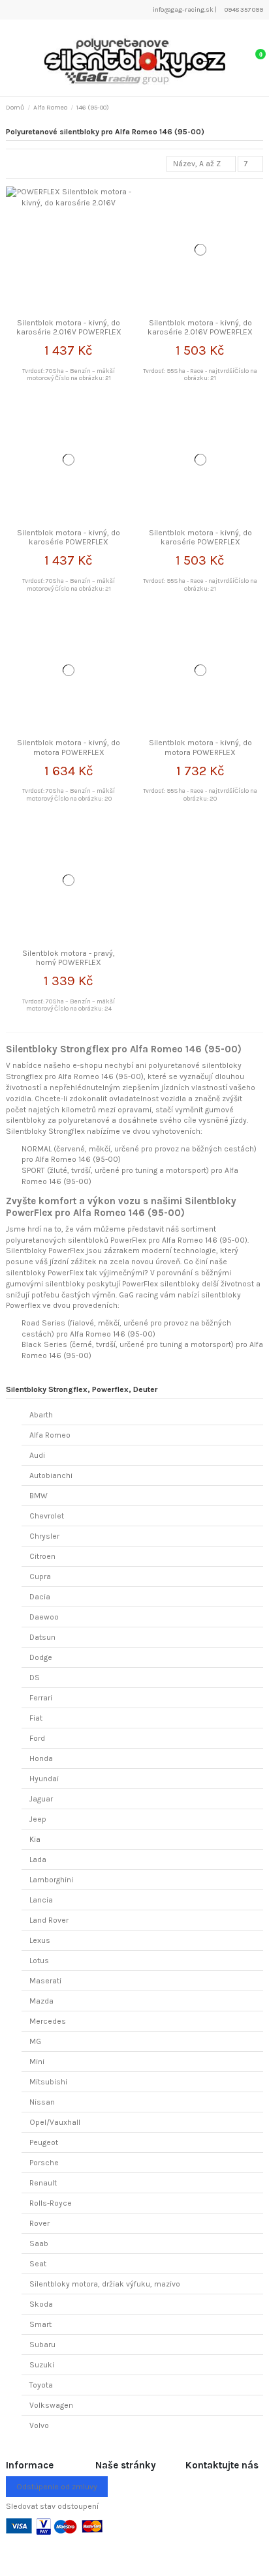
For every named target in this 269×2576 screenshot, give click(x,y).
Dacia (40, 1597)
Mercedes (48, 2021)
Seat (38, 2264)
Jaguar (41, 1799)
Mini (37, 2062)
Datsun (42, 1637)
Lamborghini (51, 1880)
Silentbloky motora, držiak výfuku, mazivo (105, 2284)
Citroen (42, 1556)
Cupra (40, 1577)
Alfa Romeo (50, 1435)
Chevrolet (47, 1516)
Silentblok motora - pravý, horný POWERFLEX (69, 958)
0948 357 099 (243, 10)
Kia (35, 1839)
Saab (39, 2243)
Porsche (44, 2163)
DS (35, 1678)
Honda (41, 1758)
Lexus (40, 1940)
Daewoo (44, 1617)
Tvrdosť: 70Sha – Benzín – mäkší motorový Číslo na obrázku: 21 (69, 375)
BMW (39, 1496)
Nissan (42, 2102)
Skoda (41, 2304)
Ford (37, 1738)
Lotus (39, 1961)
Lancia (41, 1900)
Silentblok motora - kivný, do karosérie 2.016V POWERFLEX (69, 327)
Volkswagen (51, 2405)
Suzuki (42, 2365)
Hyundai (44, 1779)
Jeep (38, 1819)
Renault (43, 2183)
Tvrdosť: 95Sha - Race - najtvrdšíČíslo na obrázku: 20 (200, 794)
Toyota (41, 2385)
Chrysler (44, 1536)
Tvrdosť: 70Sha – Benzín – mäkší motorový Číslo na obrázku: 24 (69, 1005)
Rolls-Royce (51, 2203)
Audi (37, 1455)
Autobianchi (51, 1475)
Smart (40, 2324)
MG (35, 2041)
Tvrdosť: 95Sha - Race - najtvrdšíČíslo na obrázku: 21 (200, 375)
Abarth (41, 1415)
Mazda (41, 2001)
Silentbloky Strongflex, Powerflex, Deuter (82, 1389)
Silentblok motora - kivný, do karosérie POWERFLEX (69, 537)
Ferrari (41, 1698)
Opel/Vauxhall (55, 2122)
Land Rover (49, 1920)
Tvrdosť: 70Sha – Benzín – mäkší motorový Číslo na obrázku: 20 (69, 794)
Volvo (39, 2425)
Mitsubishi (48, 2082)
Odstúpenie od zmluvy (57, 2487)
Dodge (41, 1657)
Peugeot (44, 2142)
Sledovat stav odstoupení (52, 2506)
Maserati (45, 1981)
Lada (38, 1859)
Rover (40, 2223)
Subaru (42, 2345)
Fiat (36, 1718)
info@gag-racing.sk (182, 10)
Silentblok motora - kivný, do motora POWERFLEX (69, 747)
